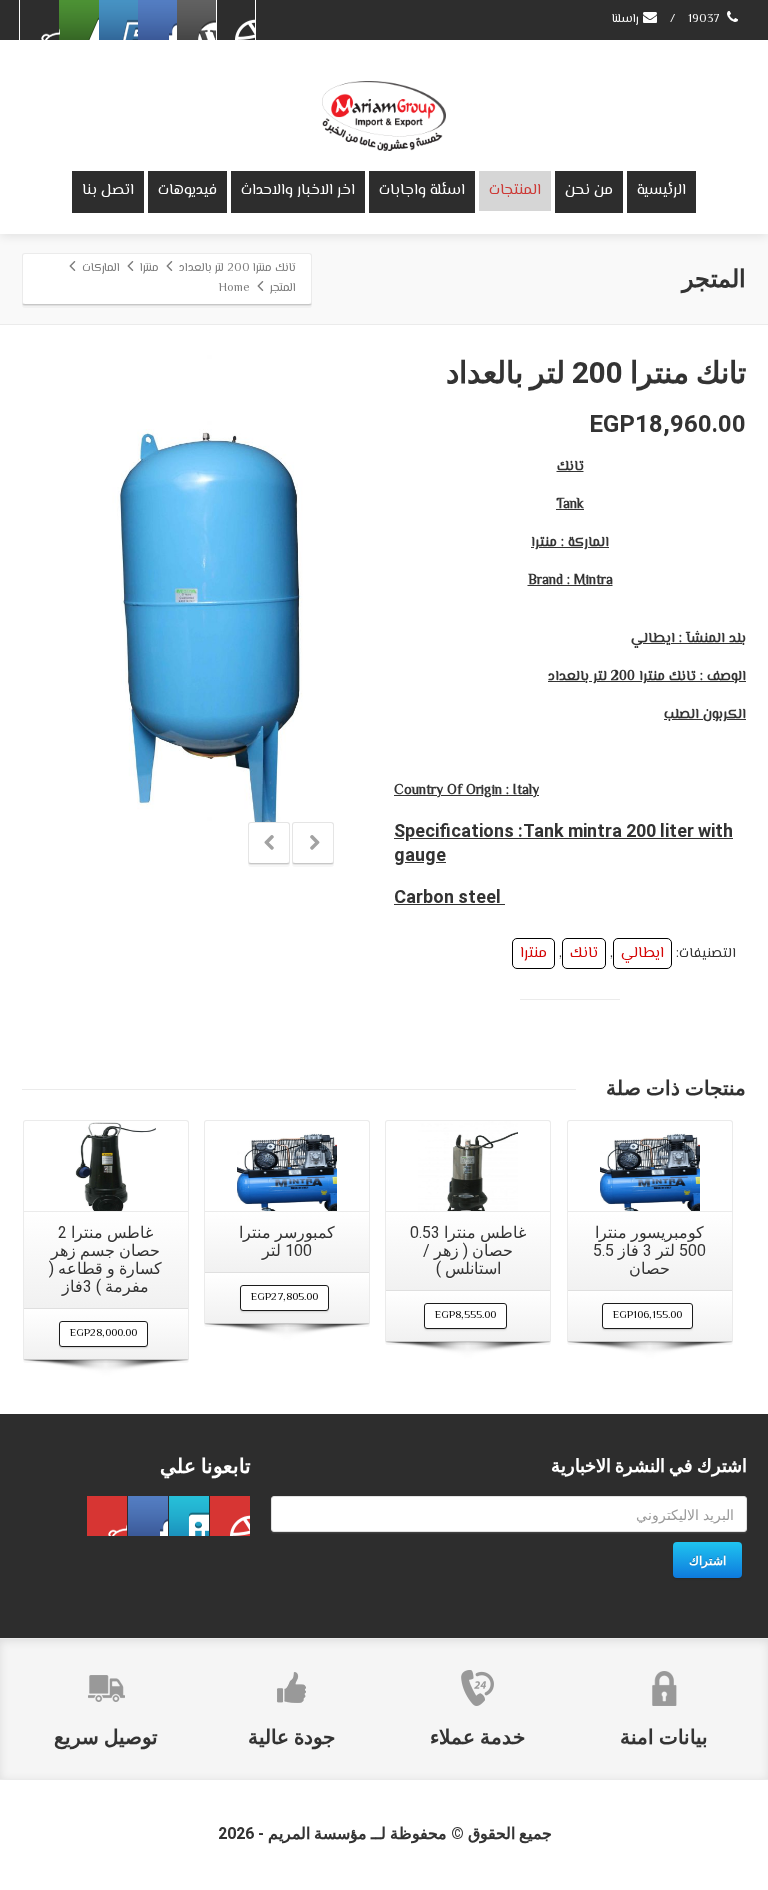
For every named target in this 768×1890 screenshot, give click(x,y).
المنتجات (515, 190)
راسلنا (626, 19)
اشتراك (707, 1560)
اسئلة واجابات (422, 190)
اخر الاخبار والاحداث (298, 190)
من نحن (589, 190)
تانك (584, 953)
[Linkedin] (79, 20)
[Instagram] (40, 20)
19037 (705, 19)
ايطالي (642, 953)
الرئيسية (661, 190)
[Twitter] (196, 20)
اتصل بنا (108, 190)
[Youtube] (118, 20)
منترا (533, 953)
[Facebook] (235, 20)
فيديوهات (187, 190)
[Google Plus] (157, 20)
